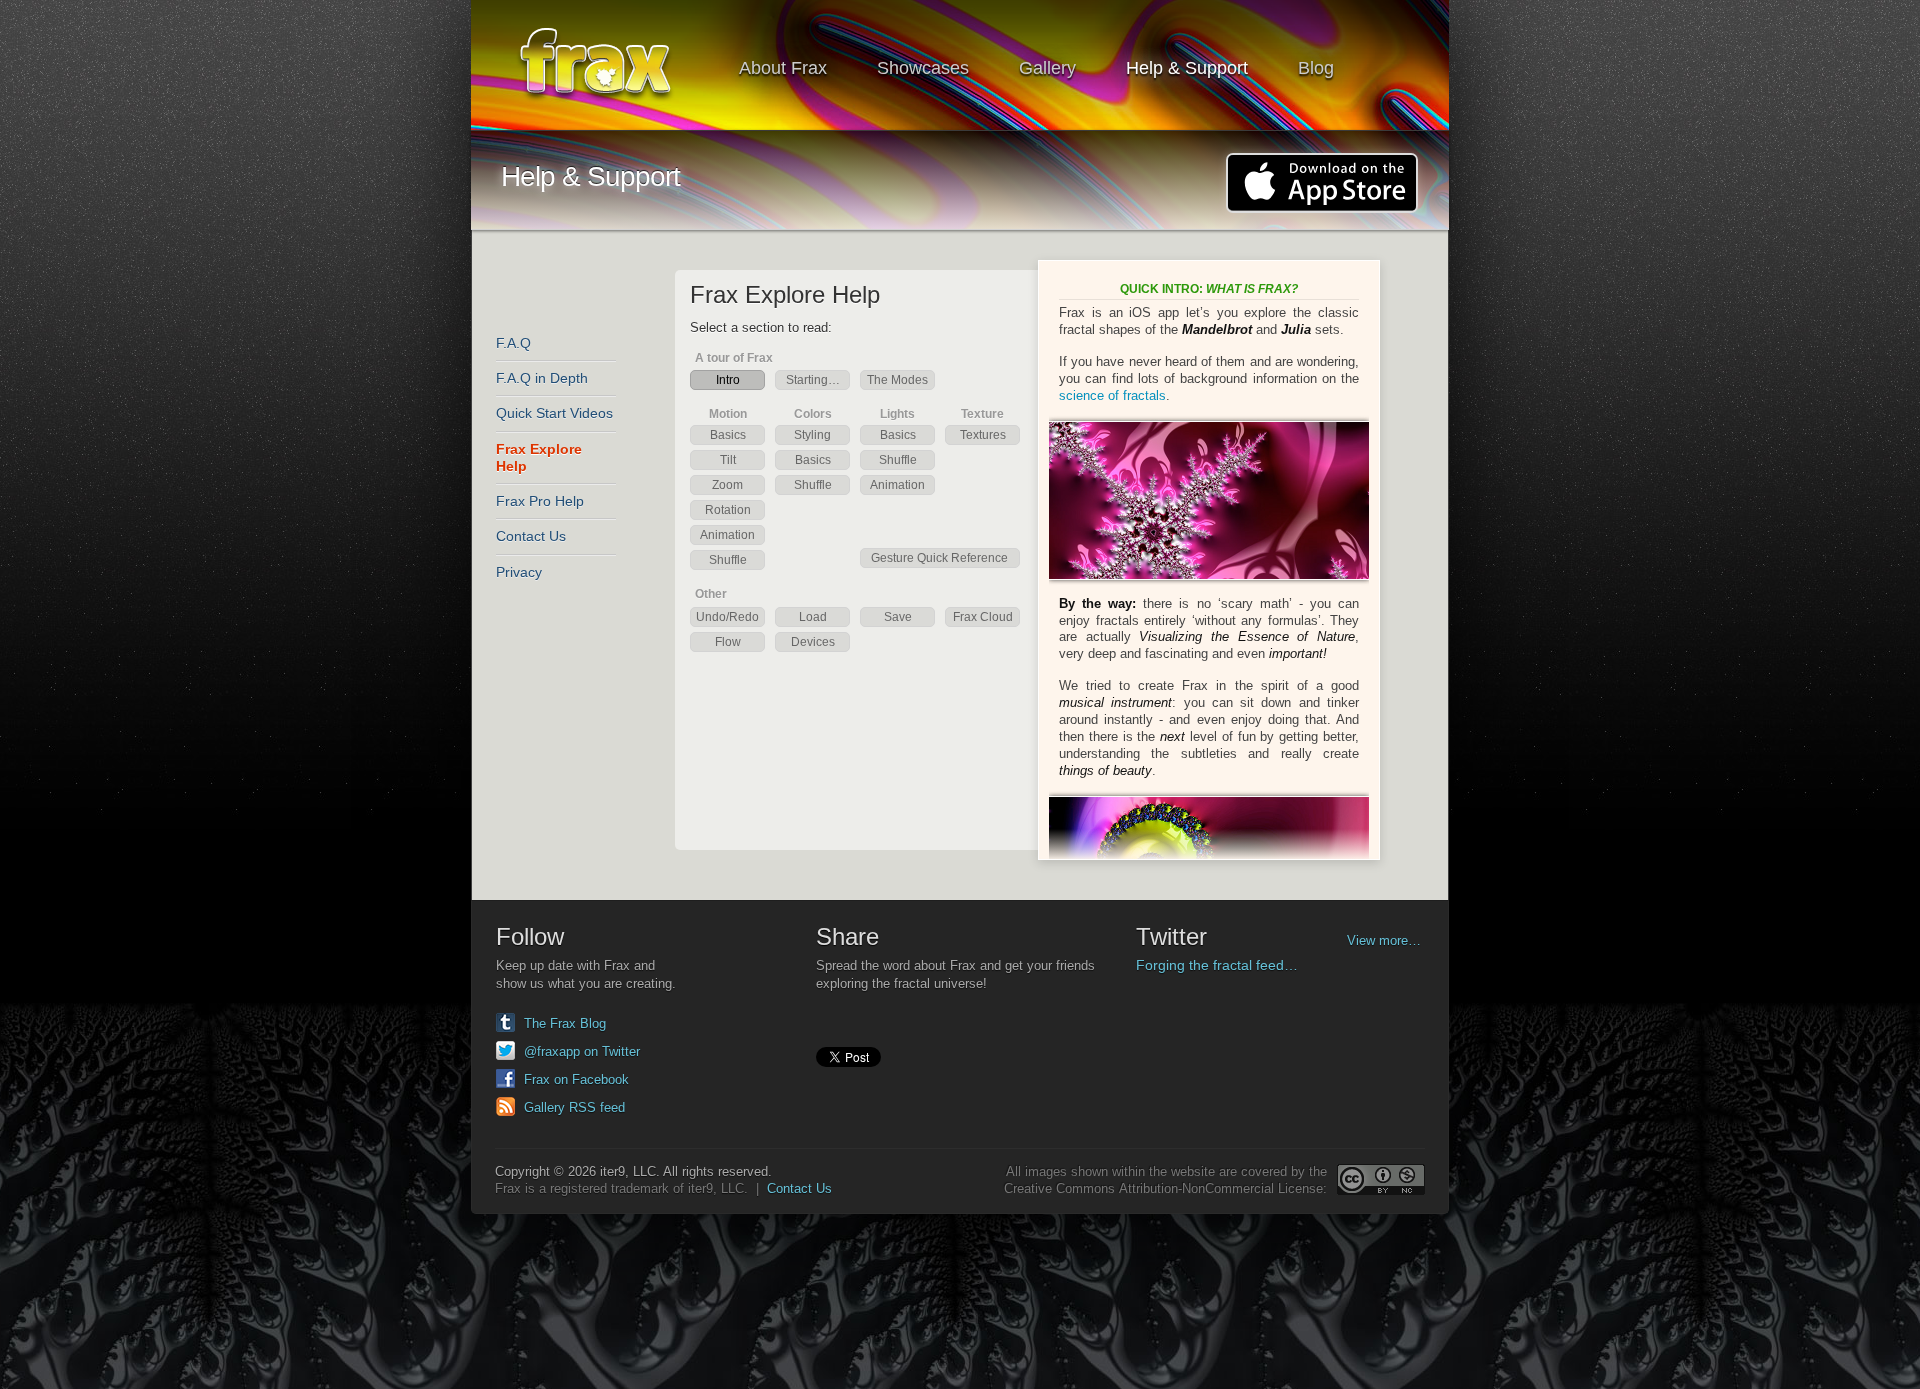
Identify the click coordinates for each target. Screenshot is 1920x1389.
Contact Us (531, 536)
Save (898, 617)
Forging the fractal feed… (1217, 965)
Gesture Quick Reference (939, 558)
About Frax (783, 68)
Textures (983, 435)
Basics (728, 435)
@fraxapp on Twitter (582, 1051)
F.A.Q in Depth (542, 378)
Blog (1316, 68)
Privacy (519, 572)
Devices (813, 642)
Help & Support (1187, 68)
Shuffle (728, 560)
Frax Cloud (983, 617)
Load (813, 617)
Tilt (728, 460)
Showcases (923, 68)
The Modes (897, 380)
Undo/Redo (727, 617)
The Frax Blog (565, 1023)
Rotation (728, 510)
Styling (812, 435)
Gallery (1047, 68)
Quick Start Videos (554, 413)
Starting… (813, 380)
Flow (728, 642)
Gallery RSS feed (574, 1107)
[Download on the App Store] (1322, 183)
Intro (728, 380)
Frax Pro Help (540, 501)
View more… (1384, 940)
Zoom (727, 485)
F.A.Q (513, 343)
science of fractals (1112, 395)
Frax (608, 65)
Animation (727, 535)
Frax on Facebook (576, 1079)
